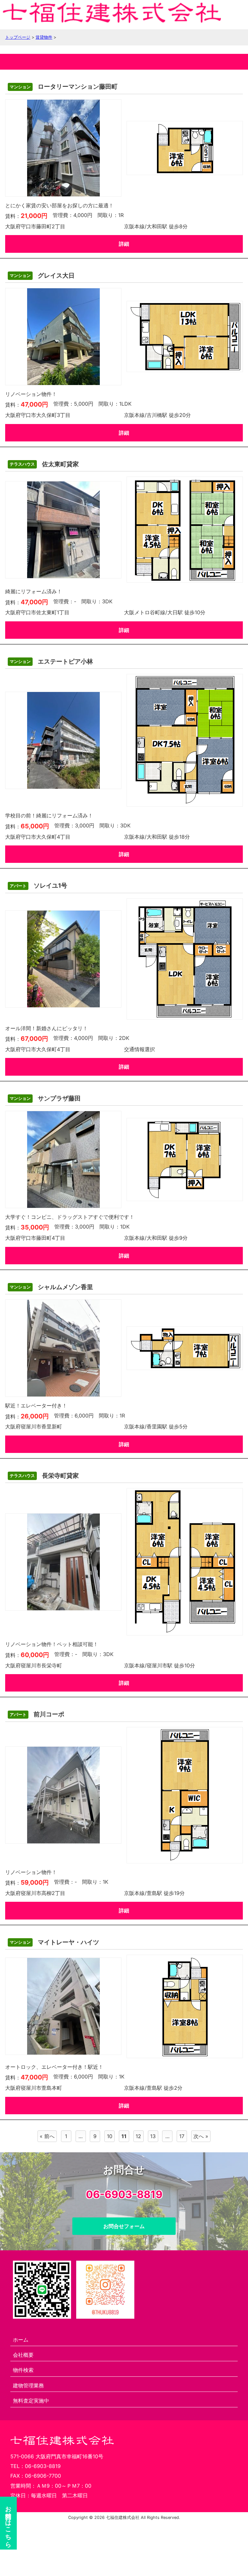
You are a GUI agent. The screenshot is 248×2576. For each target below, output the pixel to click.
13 (153, 2136)
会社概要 (23, 2355)
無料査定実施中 (31, 2401)
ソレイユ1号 (38, 886)
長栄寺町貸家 (44, 1476)
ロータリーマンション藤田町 (64, 87)
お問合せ (9, 2523)
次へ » (201, 2136)
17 (182, 2136)
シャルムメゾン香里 (51, 1287)
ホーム (21, 2340)
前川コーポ (37, 1714)
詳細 (124, 244)
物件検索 (23, 2370)
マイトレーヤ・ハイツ (54, 1942)
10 (110, 2136)
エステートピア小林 (51, 661)
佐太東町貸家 (44, 464)
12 (138, 2136)
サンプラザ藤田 (45, 1098)
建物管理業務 (28, 2385)
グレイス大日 (42, 276)
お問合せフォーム (124, 2226)
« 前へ (47, 2136)
